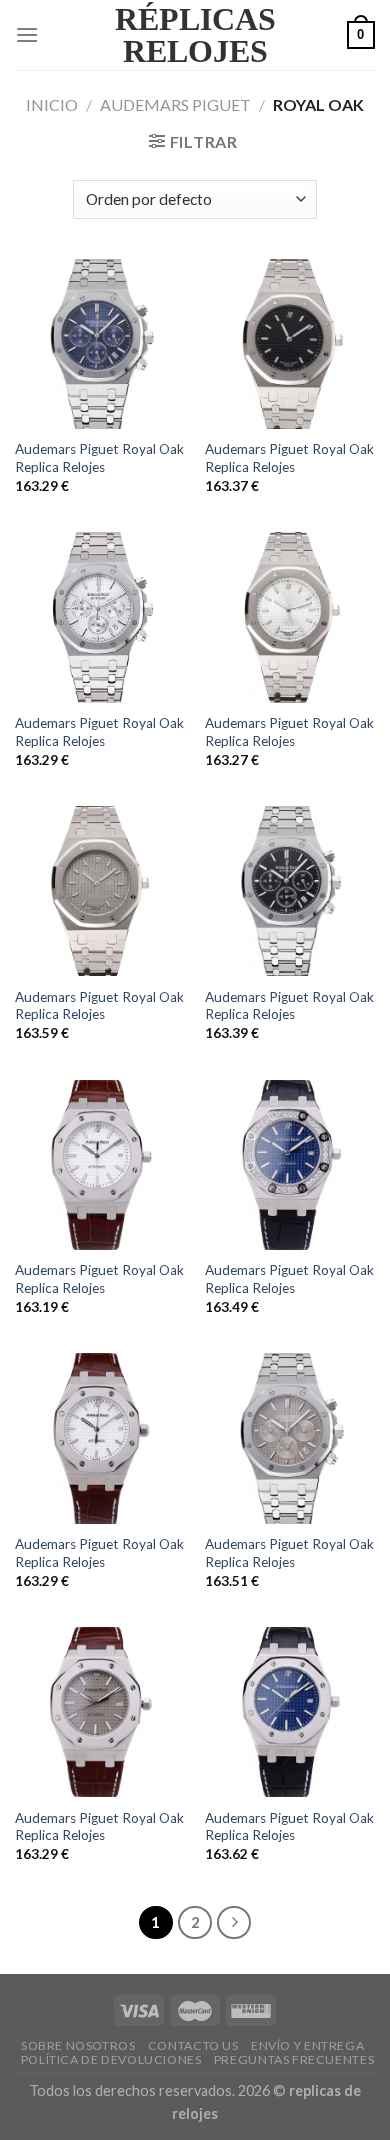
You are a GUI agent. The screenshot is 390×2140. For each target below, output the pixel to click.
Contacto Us (193, 2045)
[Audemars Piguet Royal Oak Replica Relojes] (100, 344)
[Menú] (27, 34)
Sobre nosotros (78, 2045)
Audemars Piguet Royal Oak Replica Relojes (99, 458)
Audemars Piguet (175, 104)
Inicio (52, 104)
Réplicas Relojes (195, 35)
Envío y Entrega (307, 2045)
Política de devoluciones (111, 2059)
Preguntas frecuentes (294, 2059)
